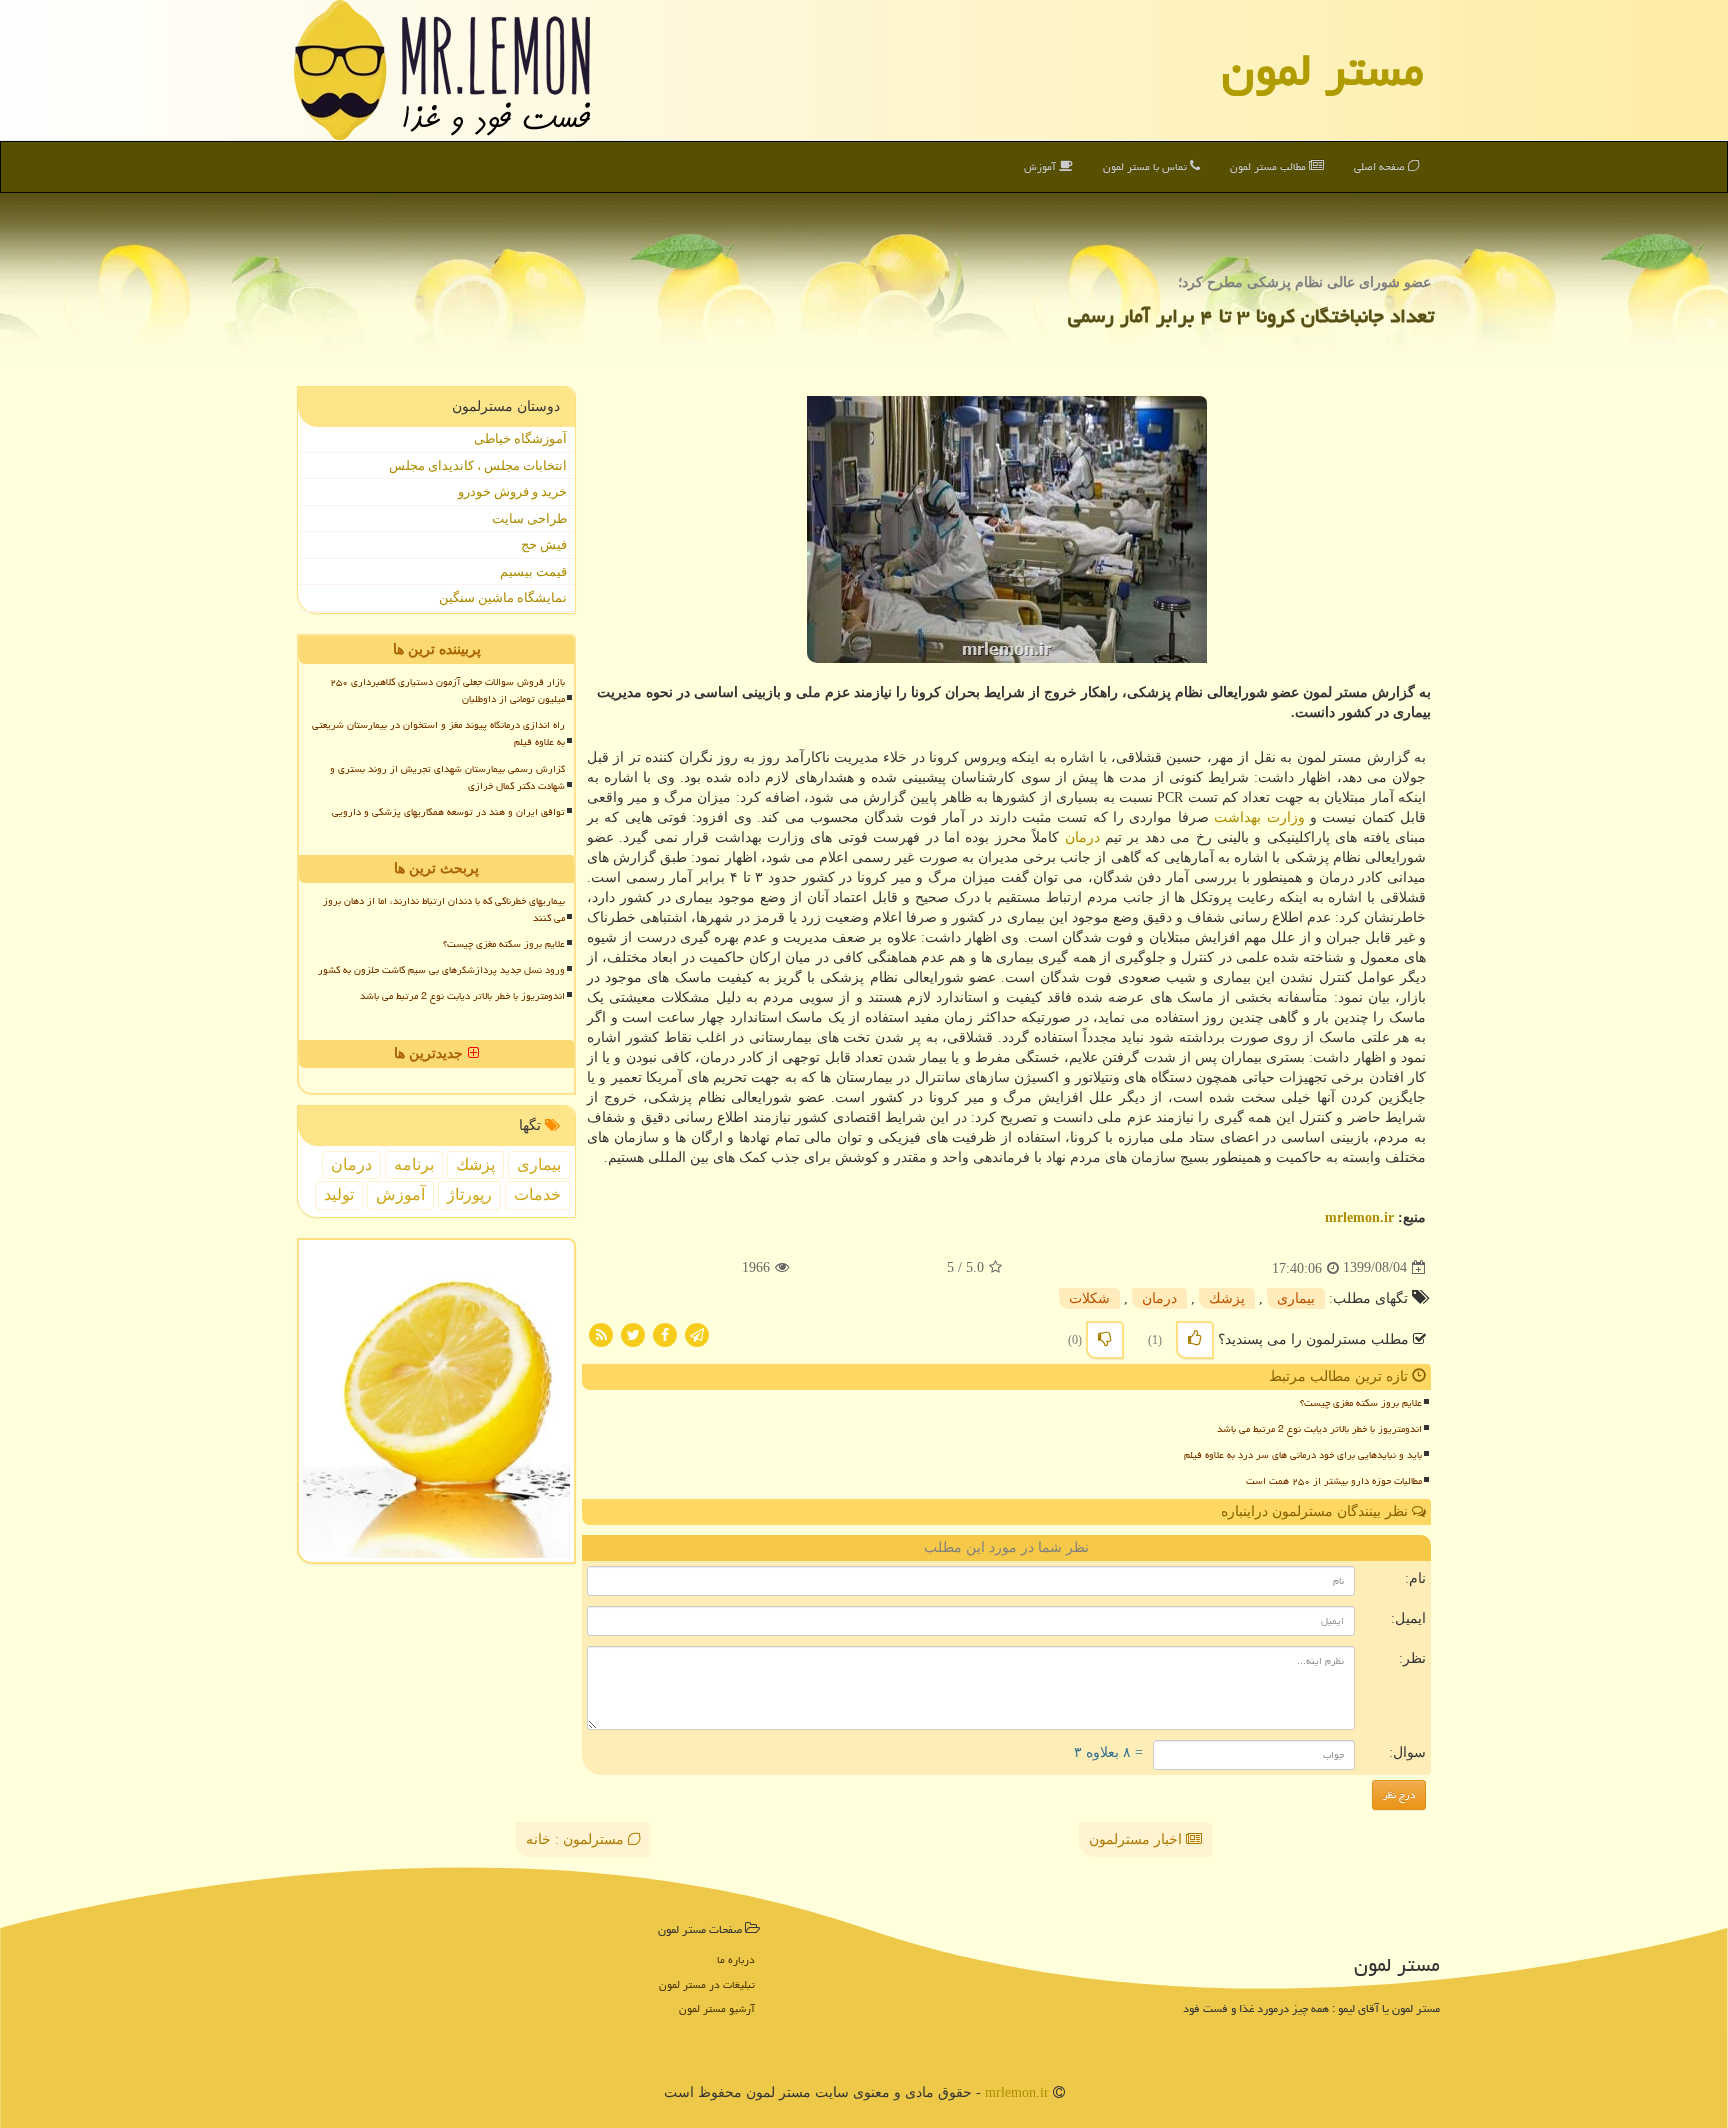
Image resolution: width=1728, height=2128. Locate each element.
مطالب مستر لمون (1269, 166)
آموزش (1041, 166)
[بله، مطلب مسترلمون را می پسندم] (1195, 1340)
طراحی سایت (529, 518)
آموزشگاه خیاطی (520, 438)
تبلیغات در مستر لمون (707, 1984)
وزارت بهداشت (1259, 817)
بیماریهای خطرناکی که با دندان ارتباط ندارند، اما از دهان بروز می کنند (444, 909)
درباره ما (736, 1959)
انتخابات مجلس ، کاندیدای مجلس (478, 465)
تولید (339, 1194)
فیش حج (544, 544)
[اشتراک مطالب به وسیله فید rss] (601, 1333)
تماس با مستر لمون (1146, 166)
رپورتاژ (469, 1194)
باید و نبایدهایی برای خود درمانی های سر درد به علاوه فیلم (1303, 1455)
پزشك (1227, 1298)
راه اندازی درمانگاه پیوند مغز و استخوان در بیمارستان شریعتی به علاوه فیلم (438, 733)
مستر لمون (1323, 70)
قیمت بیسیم (533, 571)
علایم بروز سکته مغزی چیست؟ (1361, 1403)
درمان (1082, 837)
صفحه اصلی (1381, 166)
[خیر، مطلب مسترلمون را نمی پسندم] (1105, 1340)
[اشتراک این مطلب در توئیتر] (633, 1333)
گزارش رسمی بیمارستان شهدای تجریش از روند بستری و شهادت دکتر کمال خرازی (447, 777)
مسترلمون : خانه (577, 1839)
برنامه (414, 1164)
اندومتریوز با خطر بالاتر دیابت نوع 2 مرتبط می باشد (1319, 1429)
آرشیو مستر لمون (717, 2008)
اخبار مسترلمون (1137, 1839)
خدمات (537, 1194)
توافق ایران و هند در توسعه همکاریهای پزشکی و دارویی (448, 812)
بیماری (1296, 1298)
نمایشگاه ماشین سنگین (503, 597)
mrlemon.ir (1359, 1217)
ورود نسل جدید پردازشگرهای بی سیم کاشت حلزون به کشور (441, 970)
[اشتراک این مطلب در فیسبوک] (665, 1333)
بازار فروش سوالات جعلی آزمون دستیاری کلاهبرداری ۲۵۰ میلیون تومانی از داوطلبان (447, 690)
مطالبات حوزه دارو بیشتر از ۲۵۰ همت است (1334, 1481)
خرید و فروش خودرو (512, 491)
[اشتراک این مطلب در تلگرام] (697, 1333)
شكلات (1089, 1298)
